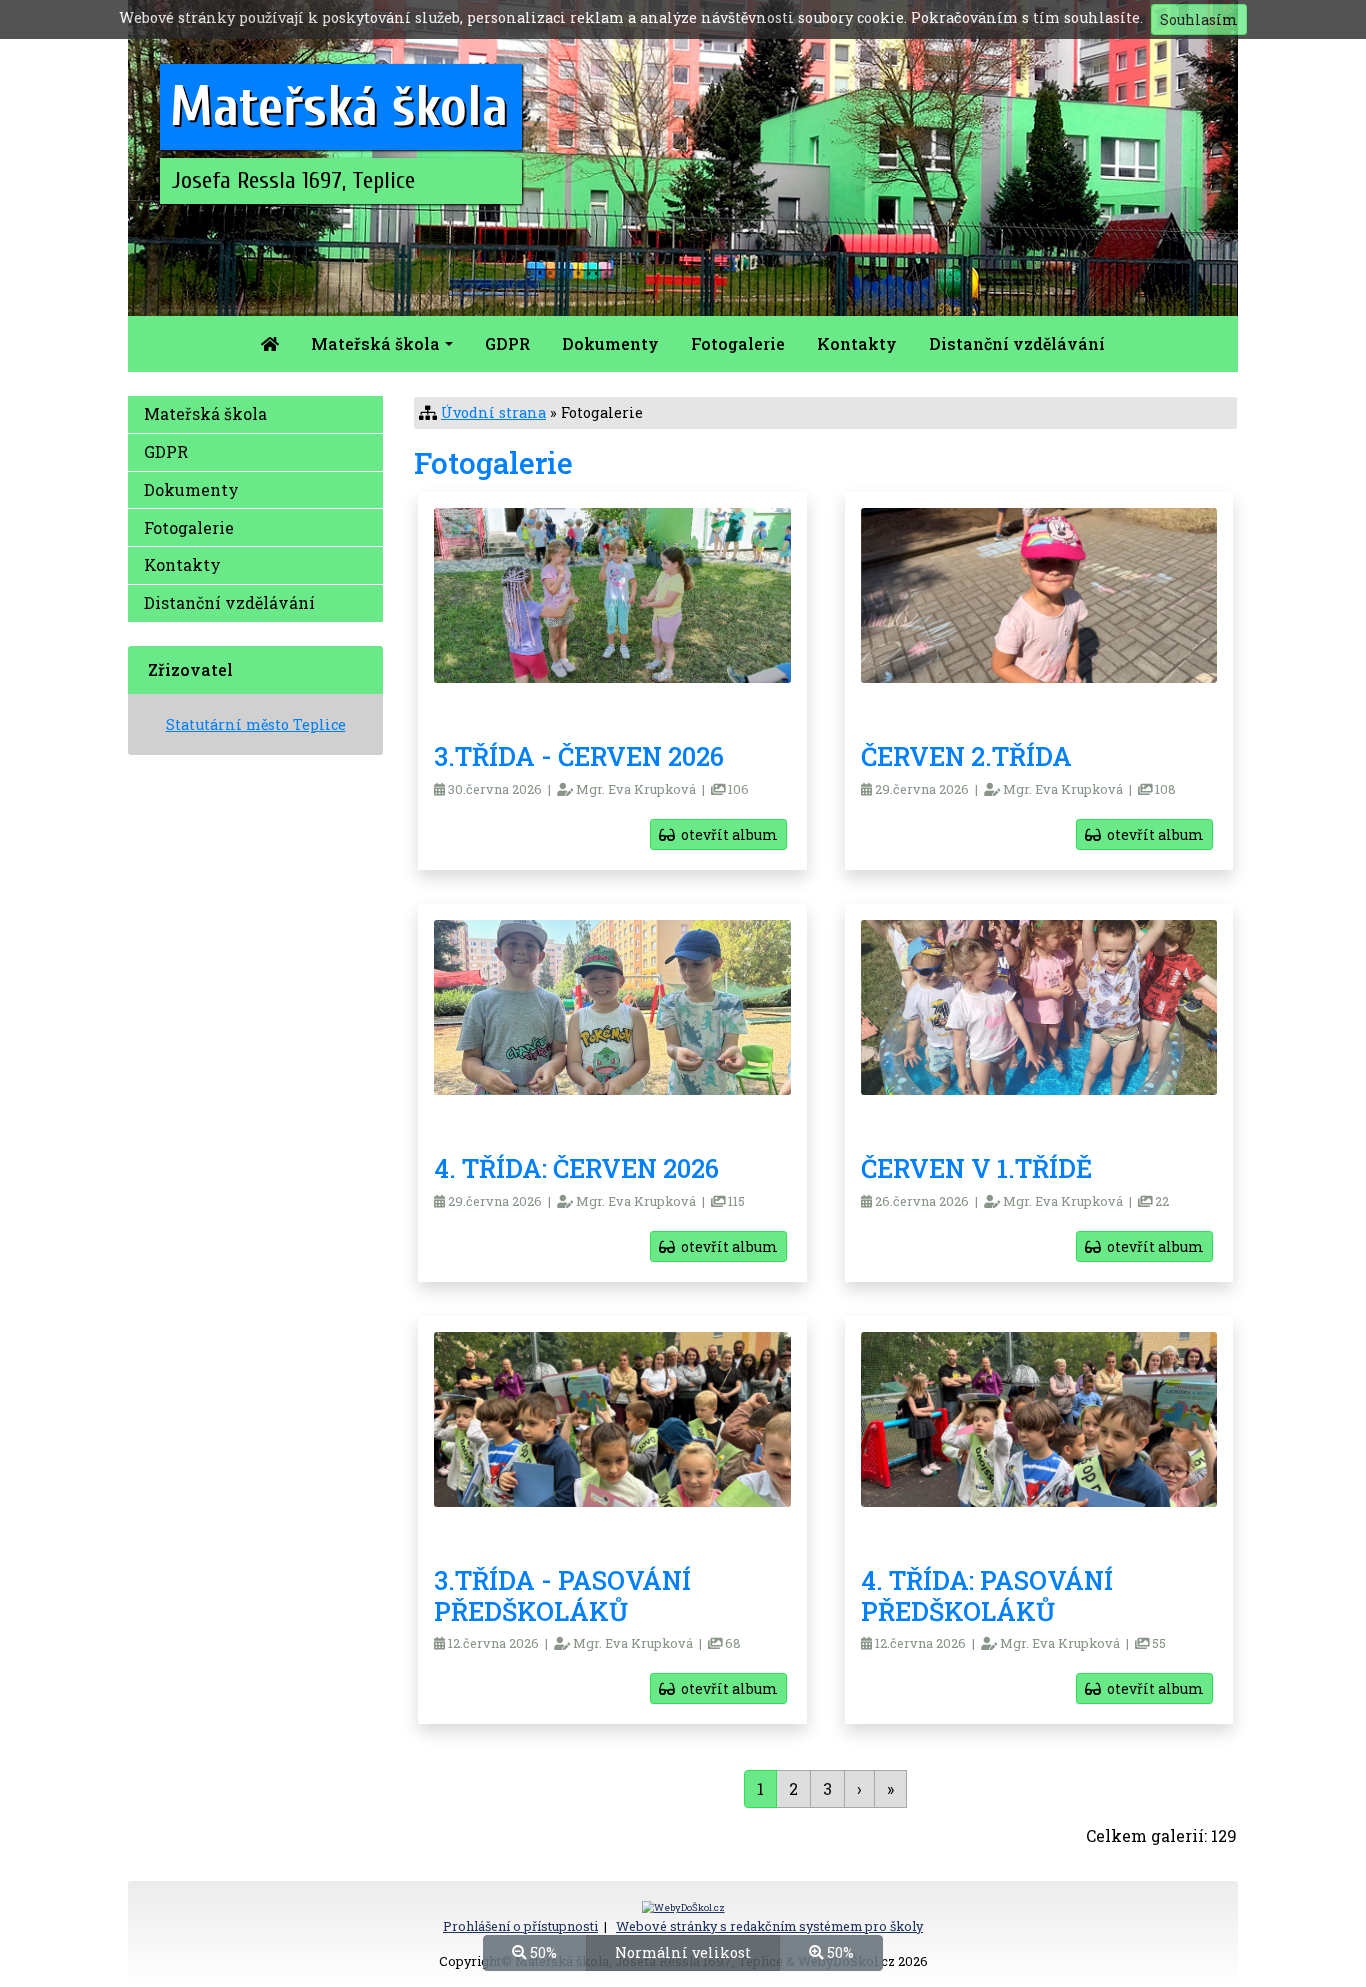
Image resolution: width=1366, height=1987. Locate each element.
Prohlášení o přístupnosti (520, 1926)
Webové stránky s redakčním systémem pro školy (769, 1926)
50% (541, 1952)
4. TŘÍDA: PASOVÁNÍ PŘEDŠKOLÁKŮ (987, 1595)
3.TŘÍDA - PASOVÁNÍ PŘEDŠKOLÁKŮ (562, 1595)
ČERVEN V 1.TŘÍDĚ (976, 1168)
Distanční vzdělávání (1017, 343)
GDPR (507, 343)
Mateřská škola (205, 413)
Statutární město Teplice (256, 724)
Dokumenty (610, 343)
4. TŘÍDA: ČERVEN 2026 (576, 1168)
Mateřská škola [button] (375, 343)
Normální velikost (683, 1952)
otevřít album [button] (726, 834)
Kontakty (857, 343)
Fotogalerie (738, 343)
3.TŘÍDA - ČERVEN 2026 (579, 756)
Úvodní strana (493, 412)
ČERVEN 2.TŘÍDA (966, 756)
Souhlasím (1199, 19)
